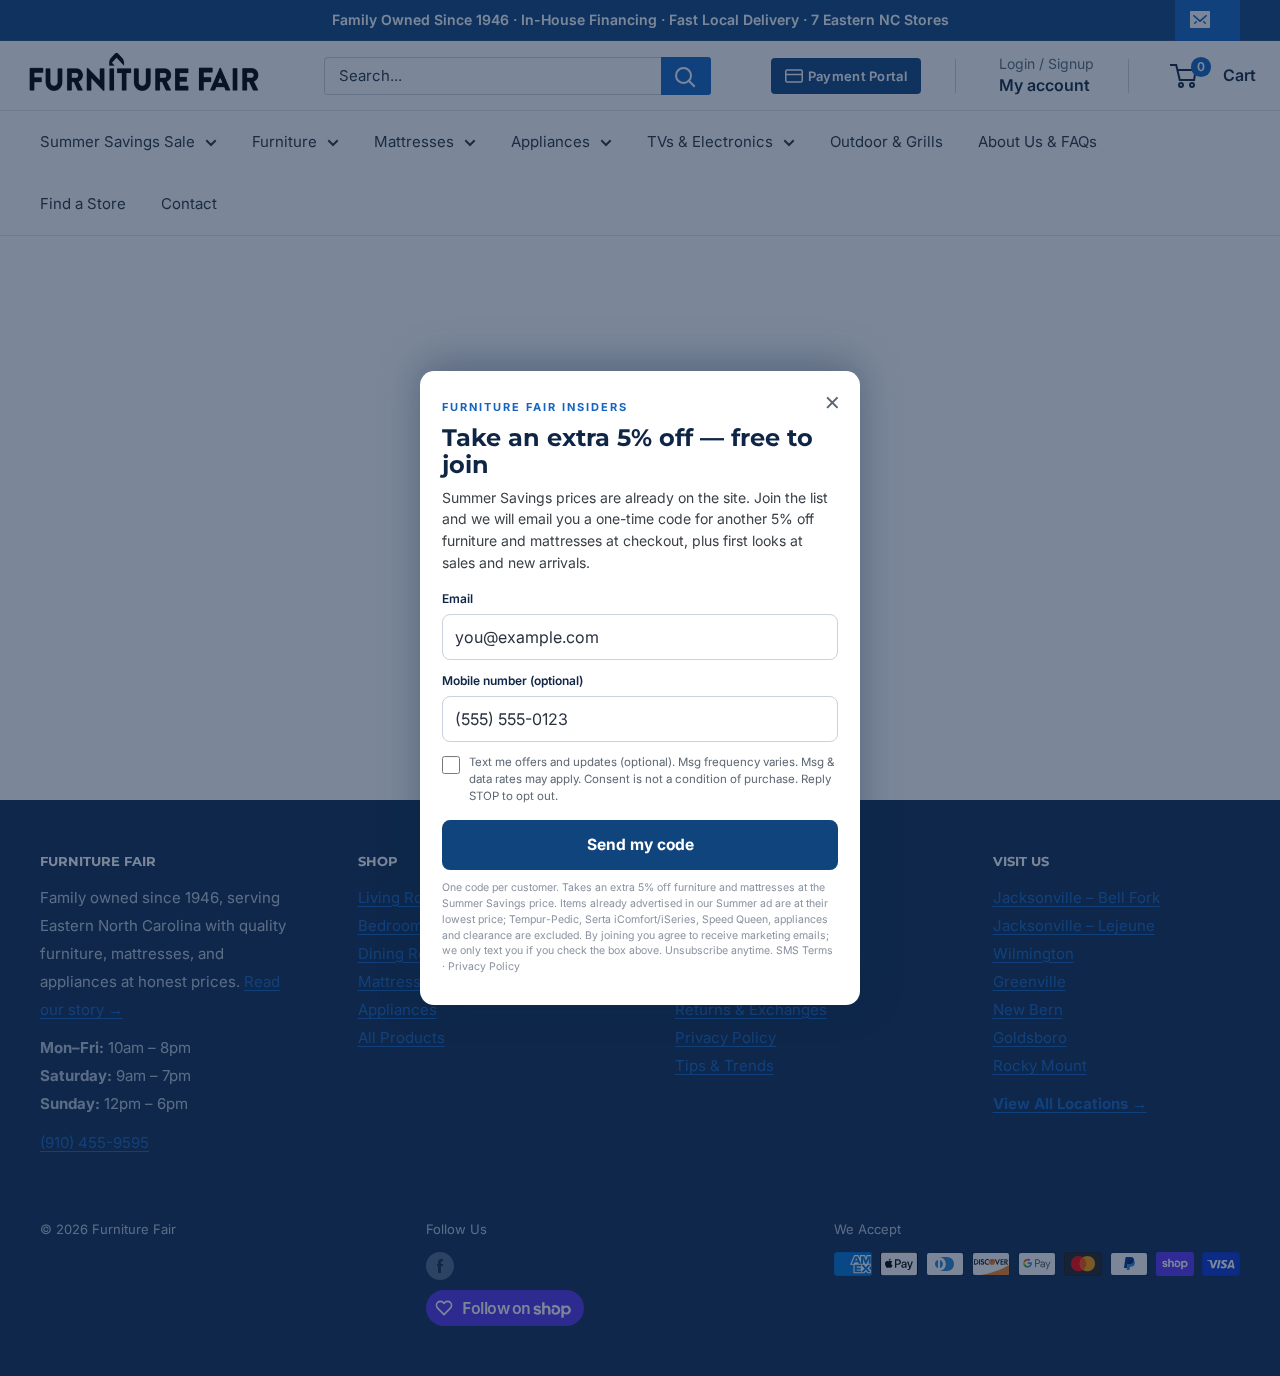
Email (457, 598)
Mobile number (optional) (512, 680)
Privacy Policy (484, 966)
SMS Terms (804, 950)
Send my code (640, 844)
